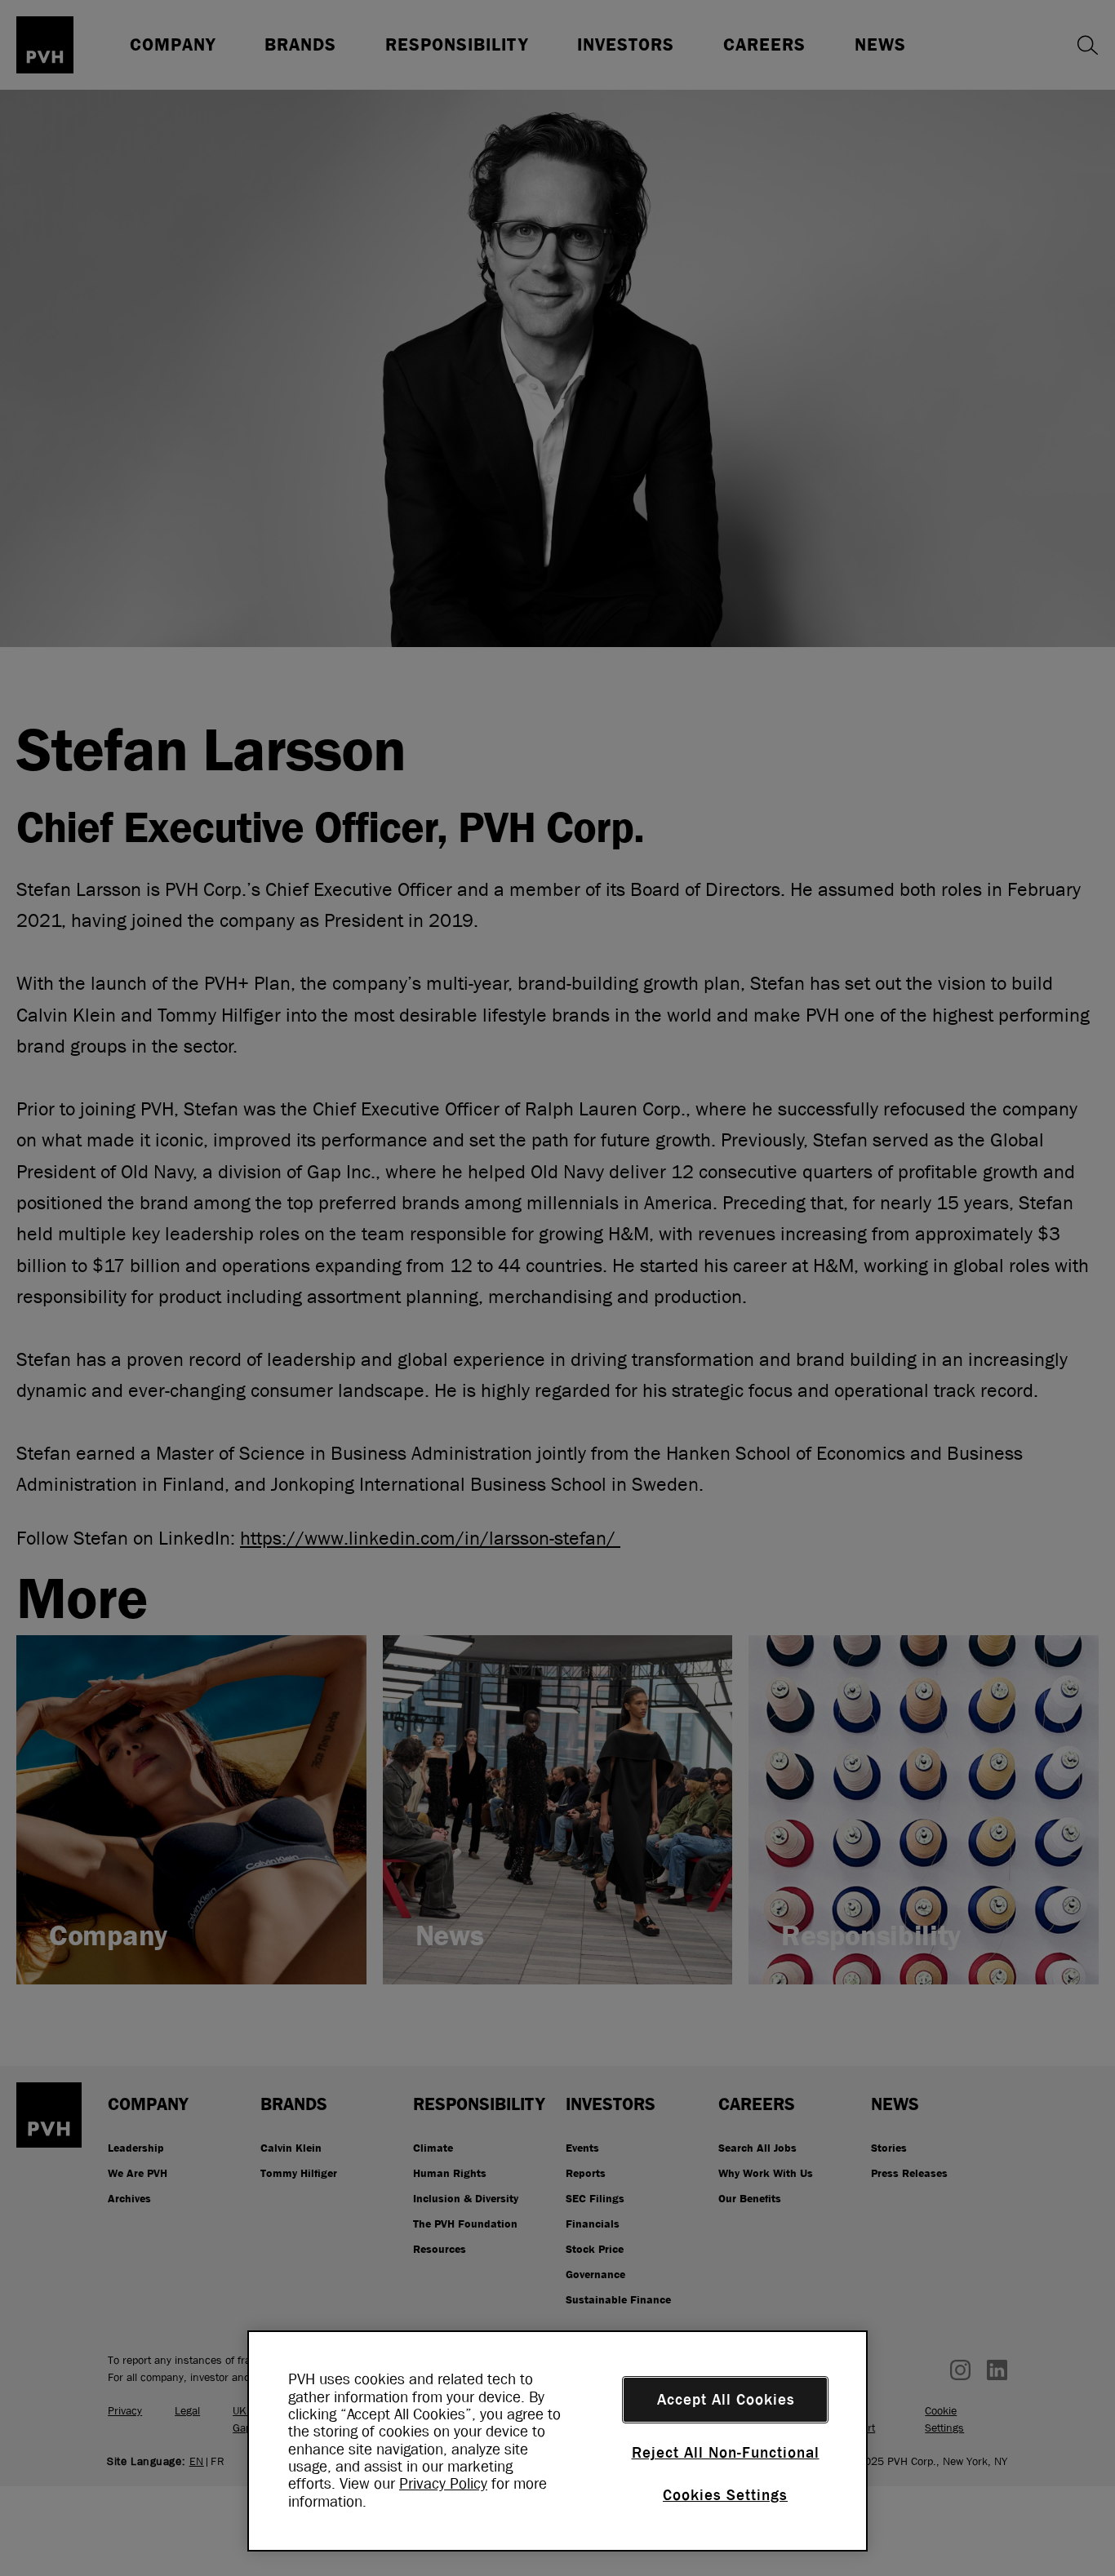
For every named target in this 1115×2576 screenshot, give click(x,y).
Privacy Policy (443, 2484)
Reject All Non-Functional (726, 2453)
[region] (557, 2441)
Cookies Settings (725, 2495)
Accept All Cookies (726, 2400)
